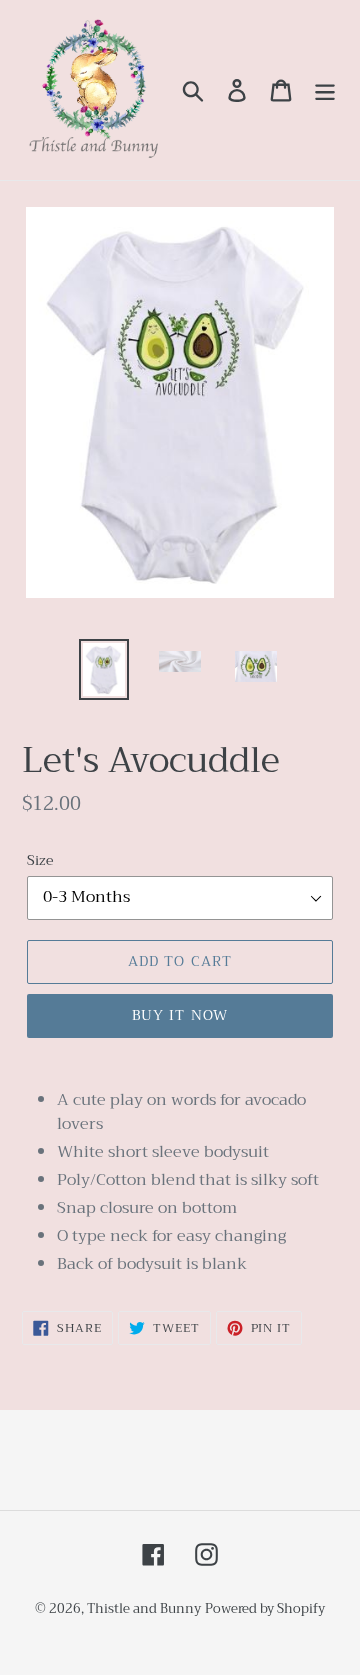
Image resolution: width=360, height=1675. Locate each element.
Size (40, 860)
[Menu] (325, 90)
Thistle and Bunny (144, 1608)
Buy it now (180, 1015)
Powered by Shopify (265, 1608)
